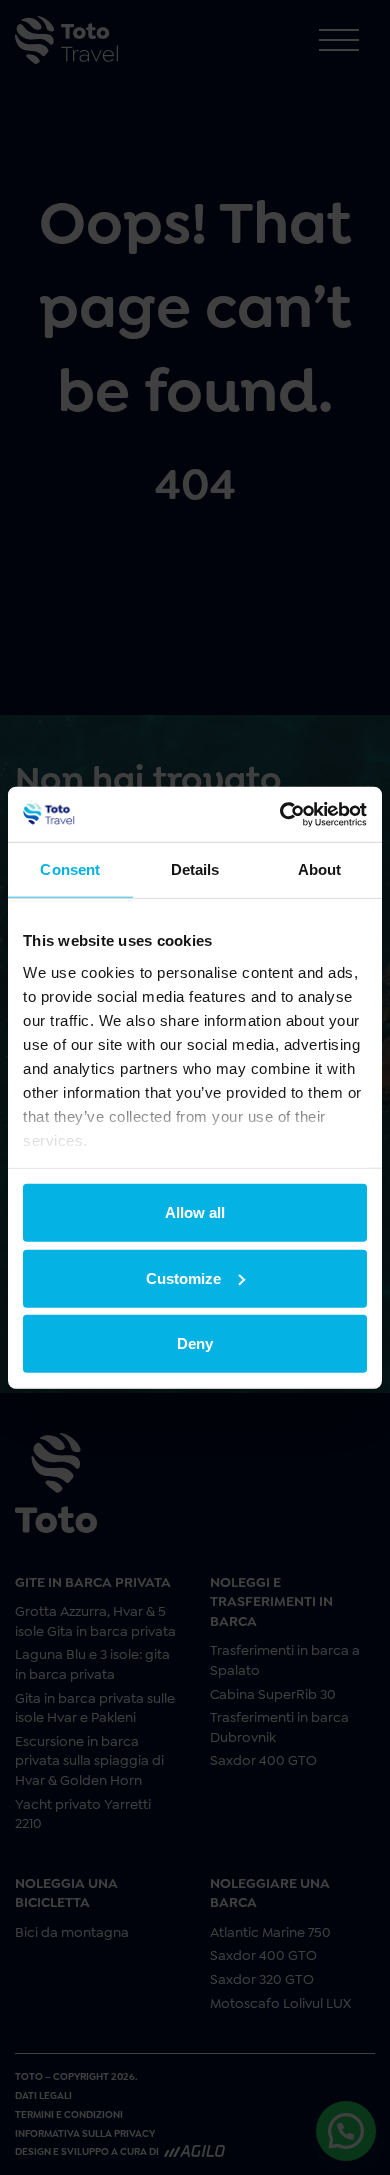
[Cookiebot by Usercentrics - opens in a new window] (280, 814)
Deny (195, 1343)
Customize (183, 1277)
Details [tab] (195, 869)
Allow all (195, 1212)
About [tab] (320, 869)
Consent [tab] (70, 869)
